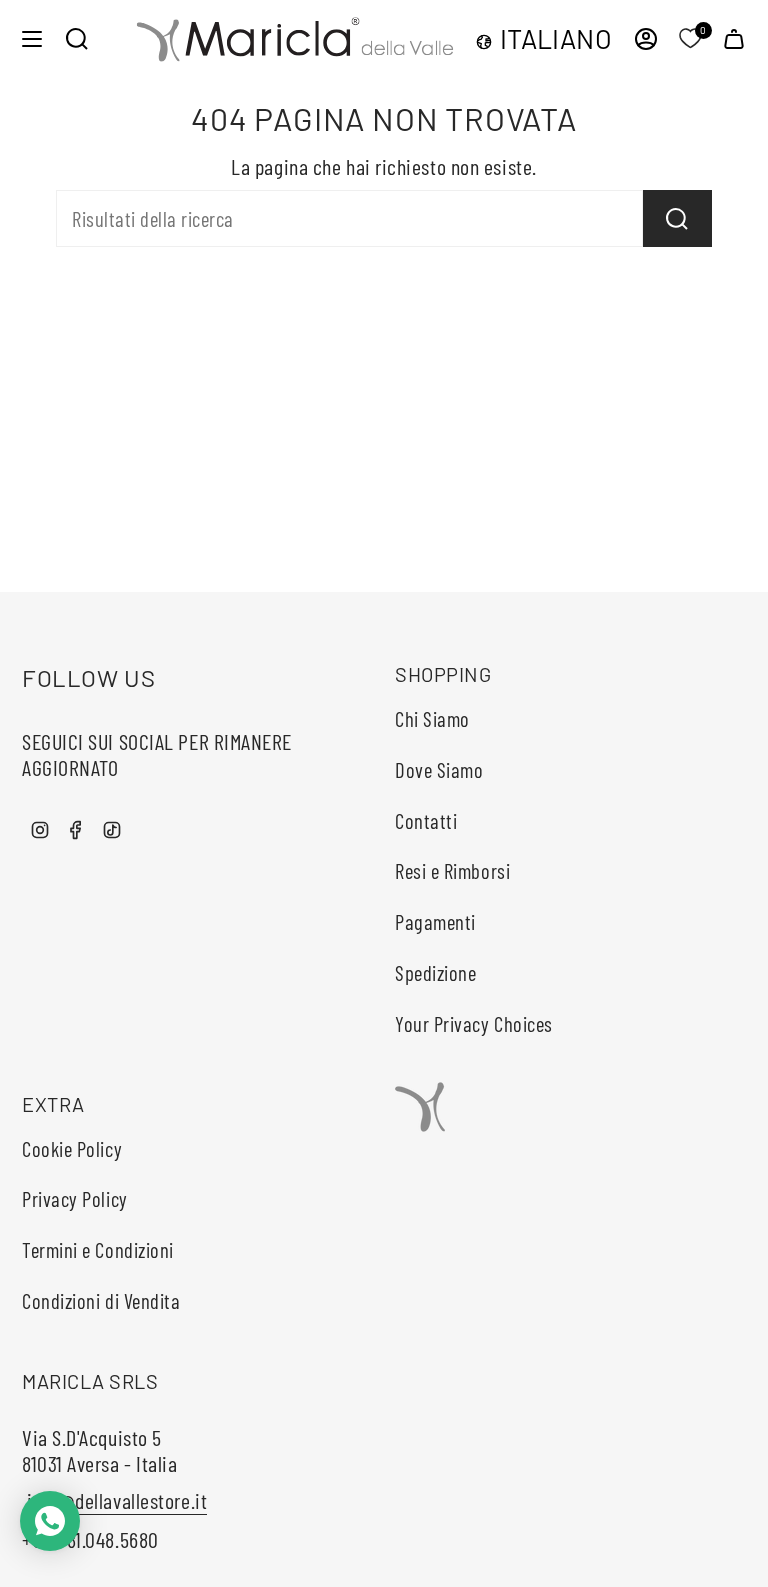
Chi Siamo (432, 718)
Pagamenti (435, 921)
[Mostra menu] (32, 38)
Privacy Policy (75, 1198)
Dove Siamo (439, 769)
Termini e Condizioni (98, 1249)
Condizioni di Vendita (101, 1300)
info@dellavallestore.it (114, 1500)
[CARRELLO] (734, 38)
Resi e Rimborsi (452, 870)
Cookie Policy (72, 1148)
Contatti (426, 820)
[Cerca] (677, 218)
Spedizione (436, 972)
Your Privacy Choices (474, 1023)
